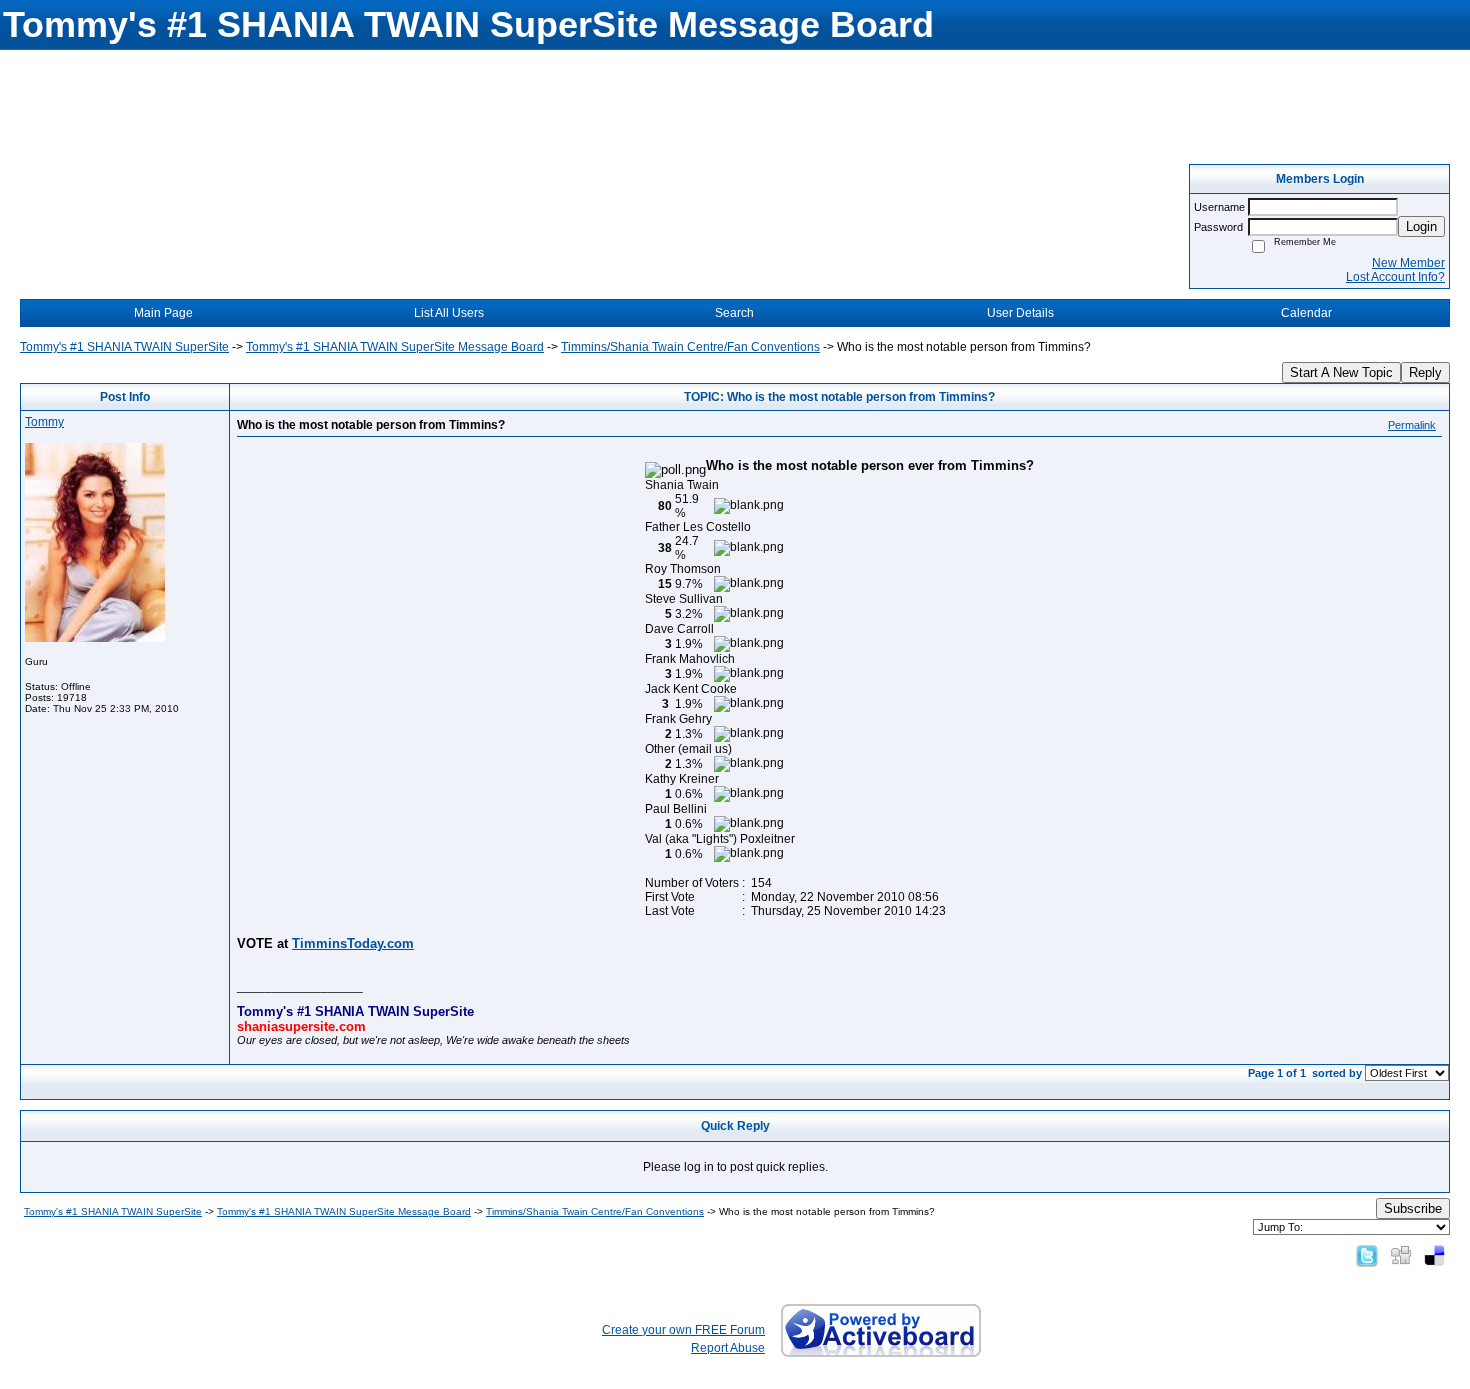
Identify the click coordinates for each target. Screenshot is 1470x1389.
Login (1421, 226)
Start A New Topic (1341, 372)
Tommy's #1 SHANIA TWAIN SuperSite (124, 347)
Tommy (44, 422)
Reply (1425, 372)
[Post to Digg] (1401, 1255)
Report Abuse (728, 1348)
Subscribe (1413, 1208)
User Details (1020, 313)
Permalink (1412, 425)
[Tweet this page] (1367, 1255)
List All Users (449, 313)
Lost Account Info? (1395, 277)
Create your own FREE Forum (683, 1330)
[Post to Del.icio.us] (1434, 1255)
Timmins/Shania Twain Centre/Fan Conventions (690, 347)
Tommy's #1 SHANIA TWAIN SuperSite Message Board (395, 347)
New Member (1408, 263)
